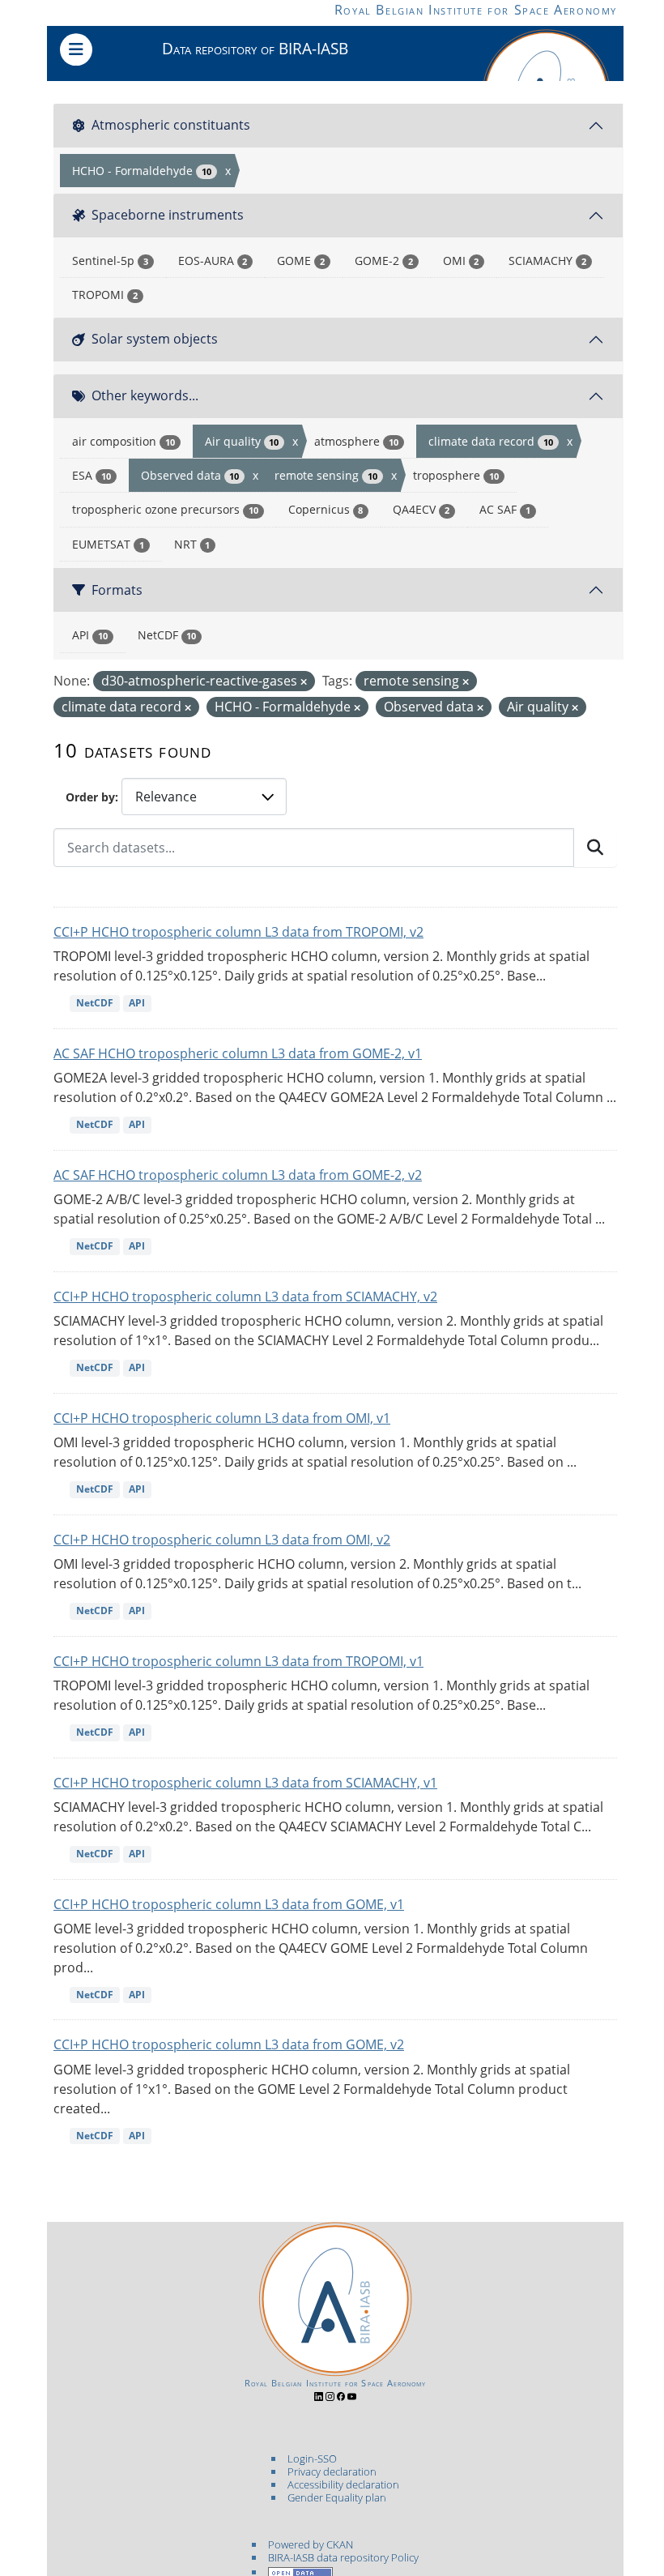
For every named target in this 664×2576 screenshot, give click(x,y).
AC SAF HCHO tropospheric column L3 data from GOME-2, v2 (238, 1175)
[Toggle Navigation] (76, 49)
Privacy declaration (332, 2471)
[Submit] (595, 848)
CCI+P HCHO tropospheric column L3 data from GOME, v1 (229, 1904)
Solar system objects (155, 339)
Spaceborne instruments (168, 215)
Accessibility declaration (343, 2484)
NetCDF (95, 1003)
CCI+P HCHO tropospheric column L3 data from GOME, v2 (229, 2044)
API (137, 1003)
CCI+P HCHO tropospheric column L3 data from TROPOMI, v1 (238, 1661)
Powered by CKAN (311, 2544)
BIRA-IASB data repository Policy (343, 2557)
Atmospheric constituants (171, 125)
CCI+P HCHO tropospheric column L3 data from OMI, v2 (222, 1540)
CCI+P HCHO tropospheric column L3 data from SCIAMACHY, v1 (245, 1783)
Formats (117, 590)
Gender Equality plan (337, 2497)
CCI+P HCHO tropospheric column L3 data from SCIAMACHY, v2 (245, 1297)
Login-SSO (312, 2459)
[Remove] (304, 682)
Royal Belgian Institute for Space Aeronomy (476, 10)
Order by (90, 797)
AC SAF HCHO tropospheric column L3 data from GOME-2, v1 (238, 1053)
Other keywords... (145, 395)
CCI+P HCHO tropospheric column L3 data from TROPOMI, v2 (238, 932)
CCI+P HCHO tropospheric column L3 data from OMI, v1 (222, 1418)
